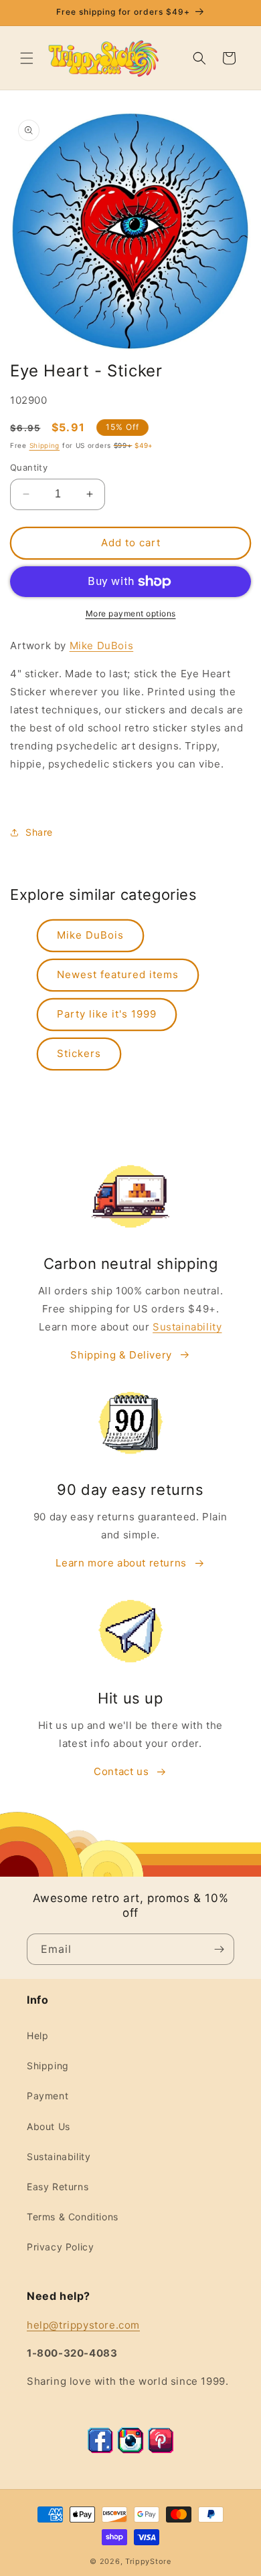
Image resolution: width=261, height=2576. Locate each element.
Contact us (121, 1771)
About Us (49, 2126)
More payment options (131, 613)
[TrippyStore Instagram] (130, 2450)
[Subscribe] (219, 1949)
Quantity (29, 467)
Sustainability (187, 1327)
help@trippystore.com (83, 2325)
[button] (27, 58)
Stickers (79, 1053)
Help (37, 2035)
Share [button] (39, 832)
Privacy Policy (60, 2247)
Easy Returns (58, 2187)
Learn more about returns (121, 1563)
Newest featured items (118, 974)
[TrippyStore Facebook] (100, 2450)
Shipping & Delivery (121, 1355)
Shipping (45, 445)
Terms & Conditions (73, 2217)
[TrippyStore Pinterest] (161, 2450)
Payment (48, 2096)
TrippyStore (148, 2561)
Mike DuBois (102, 646)
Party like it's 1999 (107, 1014)
